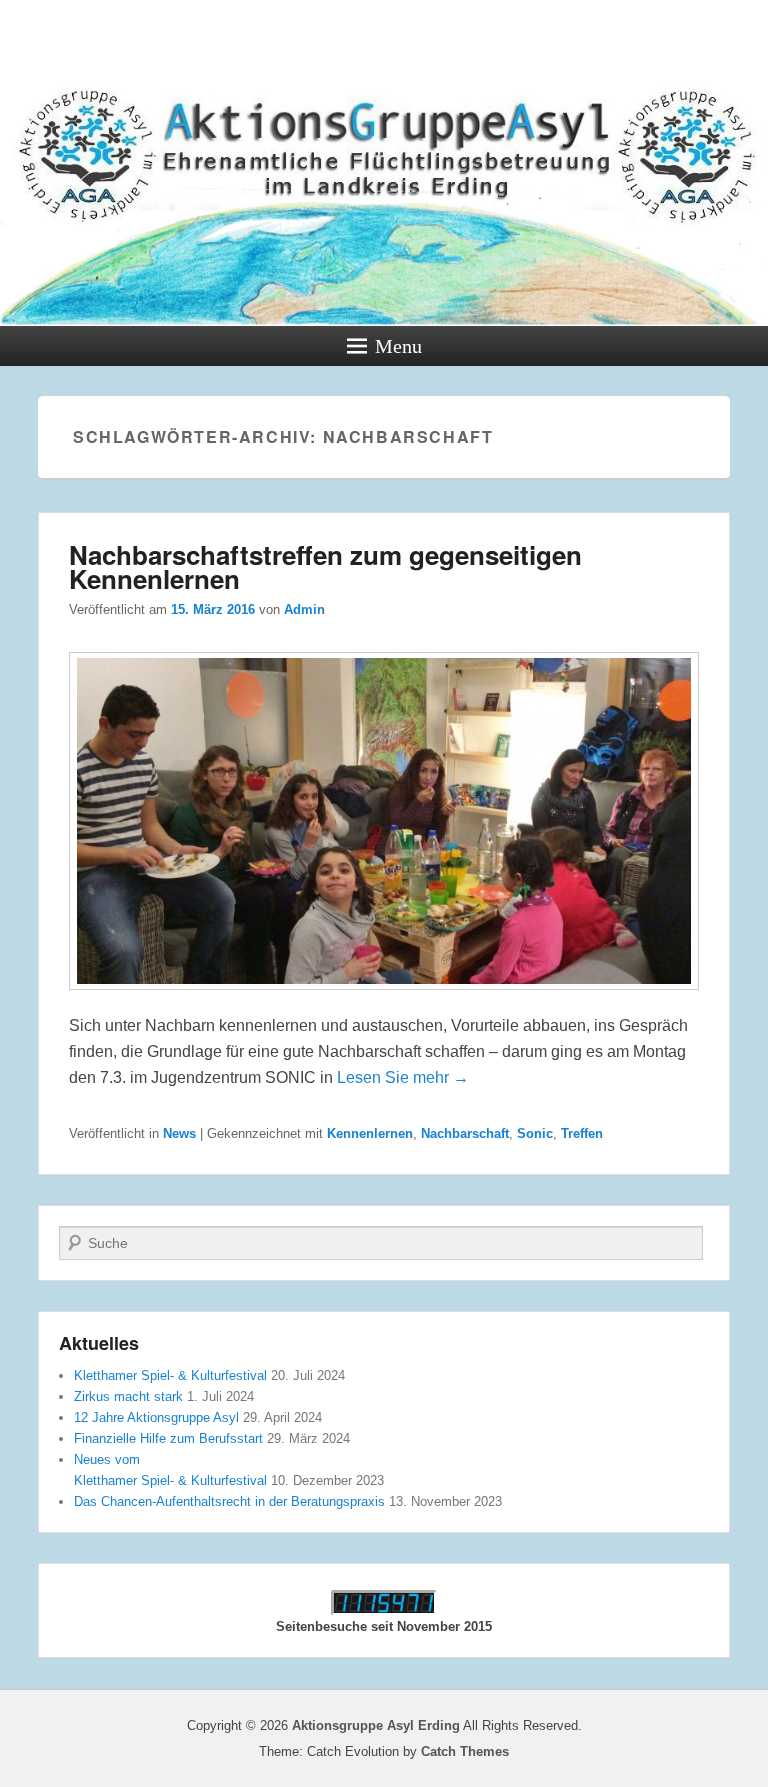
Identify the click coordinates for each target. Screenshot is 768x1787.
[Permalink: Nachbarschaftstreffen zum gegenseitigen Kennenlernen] (383, 999)
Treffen (582, 1133)
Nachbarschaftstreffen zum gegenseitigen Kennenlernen (325, 566)
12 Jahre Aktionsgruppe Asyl (156, 1417)
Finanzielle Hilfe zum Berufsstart (168, 1438)
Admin (304, 609)
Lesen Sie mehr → (403, 1077)
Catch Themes (465, 1751)
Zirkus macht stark (128, 1396)
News (179, 1133)
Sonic (535, 1133)
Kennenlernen (370, 1133)
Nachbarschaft (465, 1133)
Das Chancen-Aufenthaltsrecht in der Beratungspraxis (229, 1501)
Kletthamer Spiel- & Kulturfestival (170, 1375)
